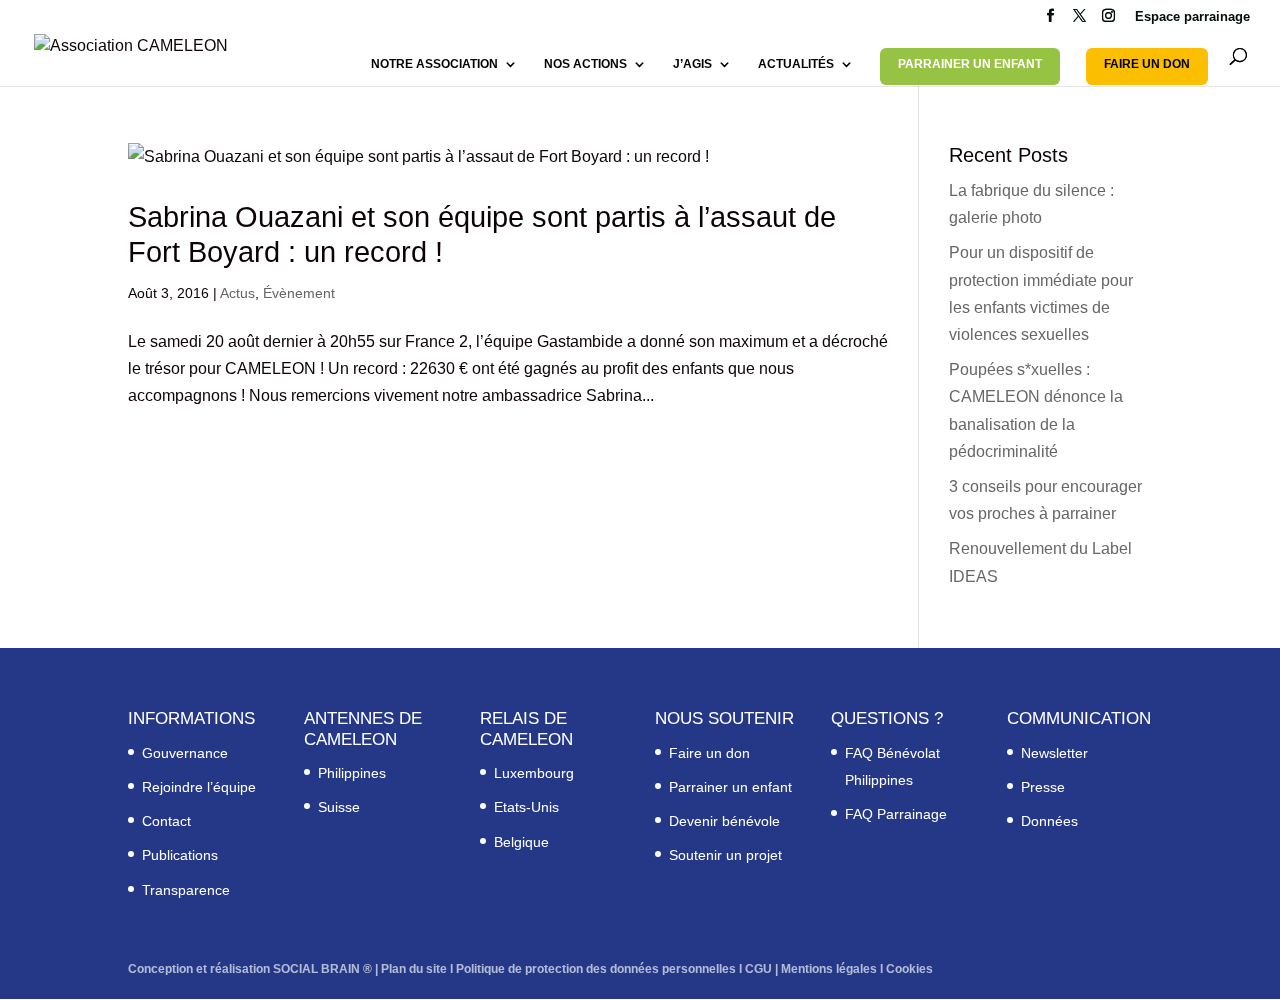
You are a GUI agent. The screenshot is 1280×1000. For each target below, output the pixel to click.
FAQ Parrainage (896, 814)
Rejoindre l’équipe (199, 787)
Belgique (521, 842)
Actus (237, 293)
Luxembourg (534, 773)
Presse (1043, 787)
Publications (180, 855)
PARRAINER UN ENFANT (970, 64)
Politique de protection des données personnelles (596, 969)
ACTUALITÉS (796, 64)
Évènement (299, 293)
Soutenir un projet (725, 855)
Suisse (339, 807)
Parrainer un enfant (730, 787)
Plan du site (414, 969)
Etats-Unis (526, 807)
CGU (758, 969)
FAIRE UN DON (1147, 64)
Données (1049, 821)
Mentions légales (829, 969)
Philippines (352, 773)
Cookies (909, 969)
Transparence (186, 890)
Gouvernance (185, 753)
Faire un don (709, 753)
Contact (166, 821)
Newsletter (1054, 753)
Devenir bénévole (724, 821)
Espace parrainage (1192, 17)
